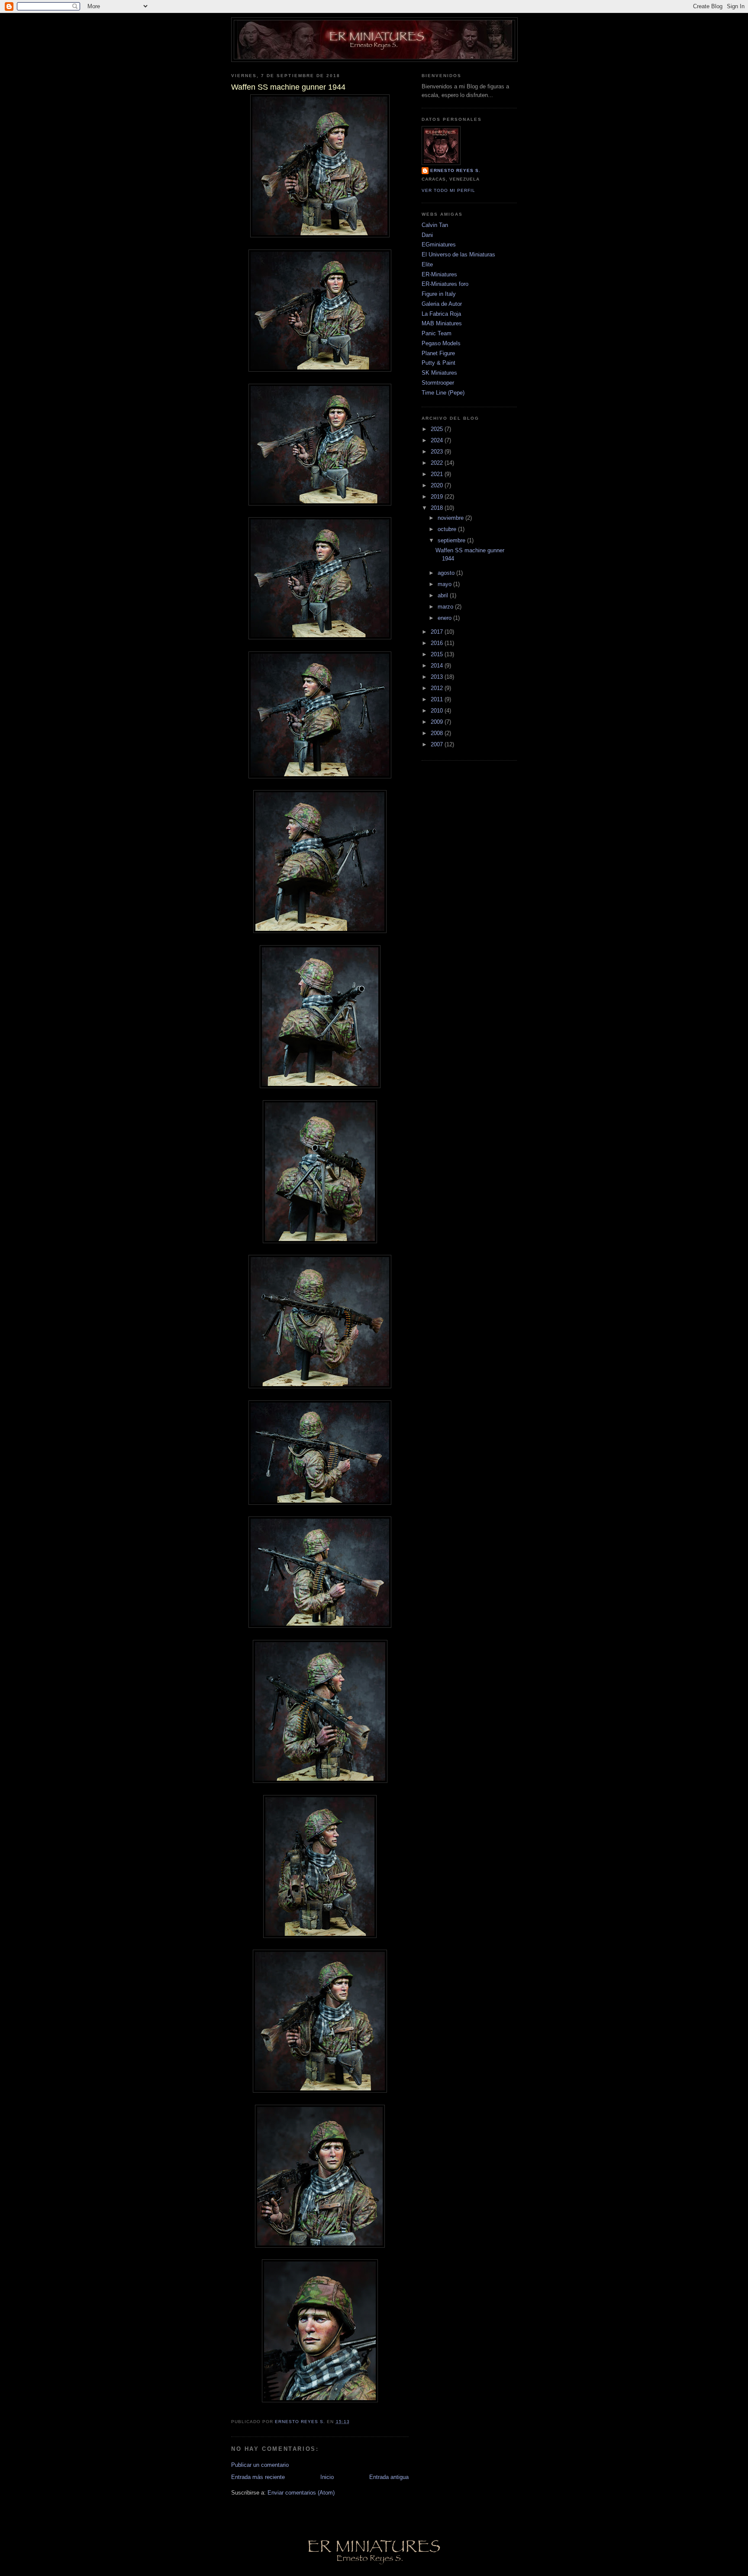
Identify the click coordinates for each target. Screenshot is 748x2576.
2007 (438, 744)
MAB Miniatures (442, 323)
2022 (438, 463)
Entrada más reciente (258, 2477)
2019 (438, 497)
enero (445, 618)
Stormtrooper (438, 383)
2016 (438, 643)
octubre (448, 529)
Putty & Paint (438, 363)
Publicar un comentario (260, 2465)
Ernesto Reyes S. (455, 170)
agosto (447, 573)
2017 (438, 632)
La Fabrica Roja (441, 314)
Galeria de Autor (442, 304)
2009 (438, 722)
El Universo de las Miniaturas (458, 254)
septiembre (452, 540)
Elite (427, 264)
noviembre (451, 518)
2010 (438, 711)
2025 (438, 429)
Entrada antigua (389, 2477)
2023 (438, 452)
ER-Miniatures (439, 274)
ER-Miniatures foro (445, 284)
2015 (438, 654)
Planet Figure (438, 353)
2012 (438, 688)
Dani (427, 235)
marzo (446, 607)
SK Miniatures (439, 373)
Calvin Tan (435, 225)
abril (444, 595)
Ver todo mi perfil (448, 190)
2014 (438, 666)
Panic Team (437, 333)
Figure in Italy (439, 294)
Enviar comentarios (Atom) (301, 2493)
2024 (438, 440)
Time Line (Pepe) (443, 393)
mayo (445, 584)
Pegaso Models (441, 343)
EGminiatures (439, 245)
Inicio (327, 2477)
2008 (438, 733)
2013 (438, 677)
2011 (438, 699)
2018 (438, 508)
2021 (438, 474)
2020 (438, 485)
